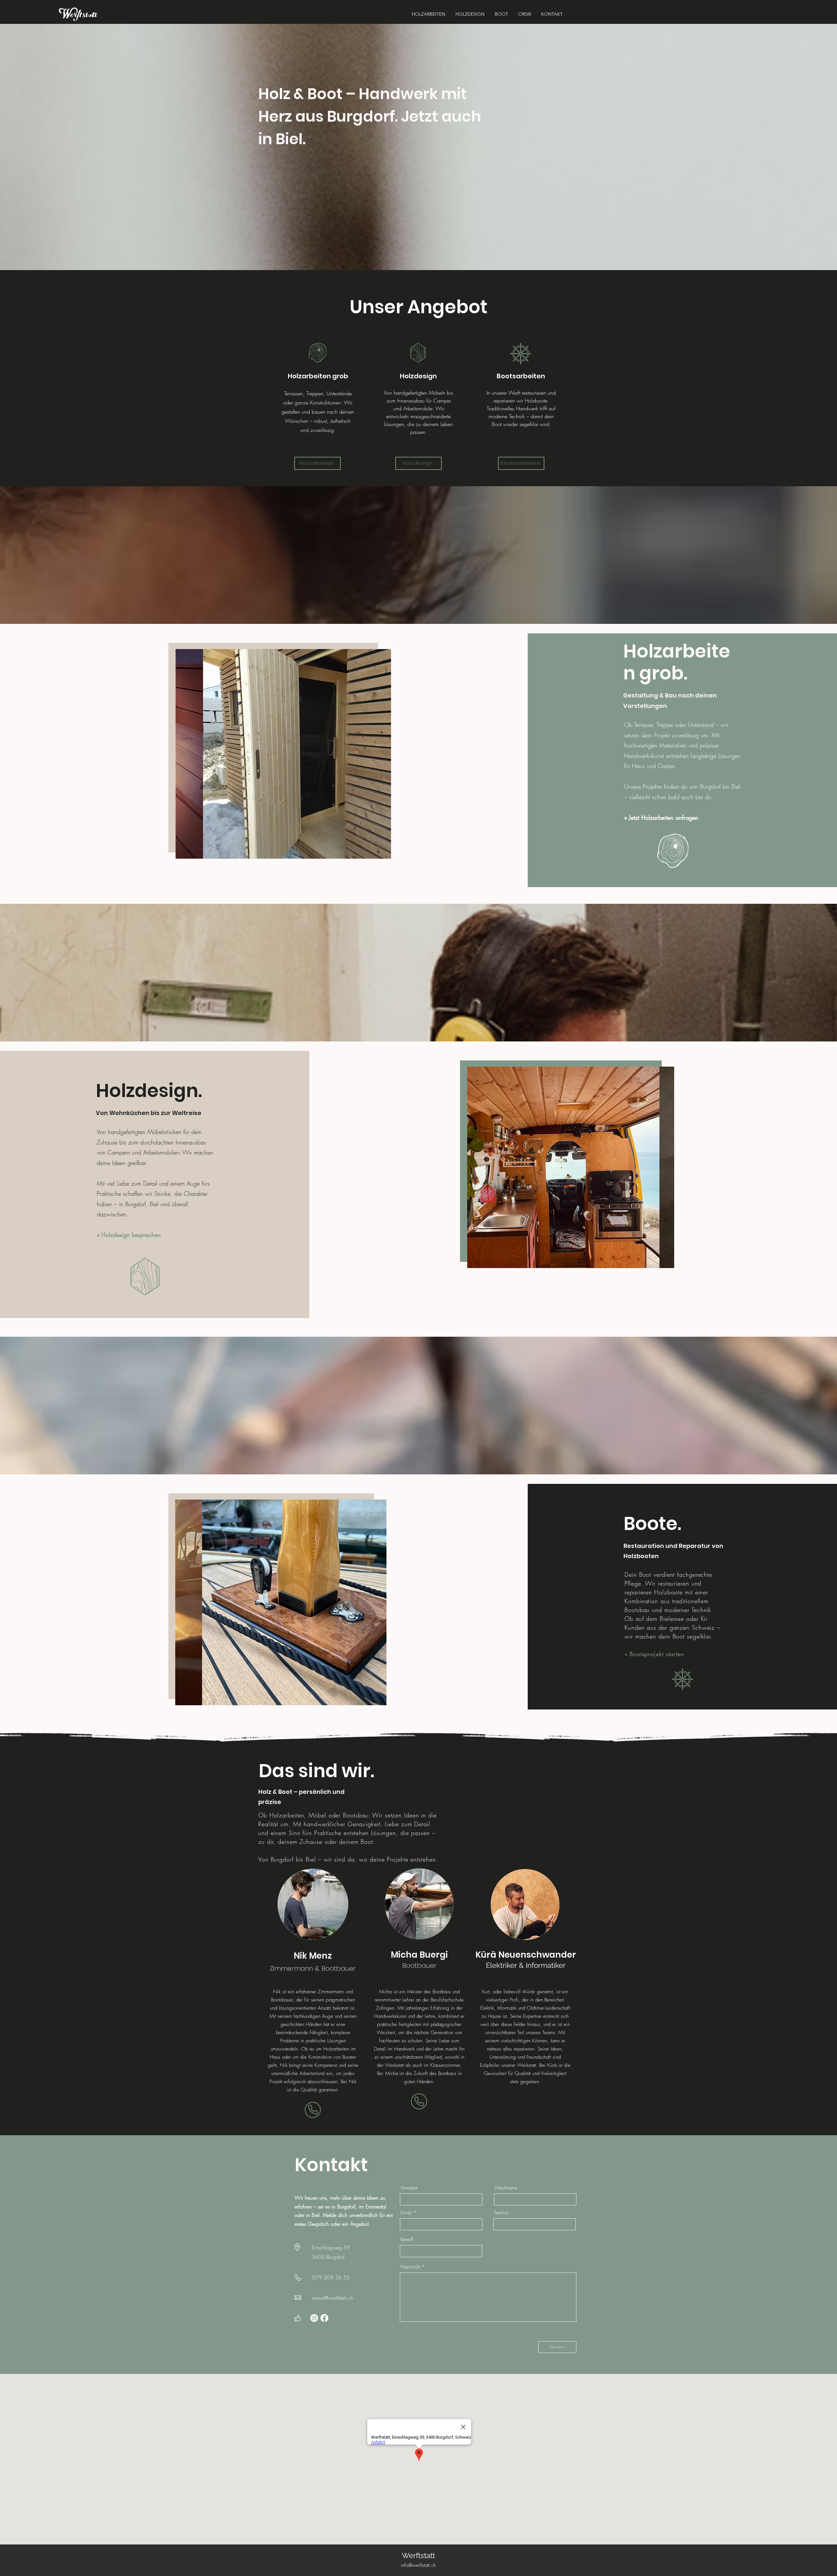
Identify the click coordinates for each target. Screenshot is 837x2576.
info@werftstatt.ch (418, 2565)
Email (406, 2213)
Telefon (501, 2213)
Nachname (506, 2188)
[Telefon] (313, 2110)
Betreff (407, 2240)
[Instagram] (314, 2318)
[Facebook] (324, 2318)
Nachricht (410, 2267)
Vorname (409, 2188)
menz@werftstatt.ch (333, 2298)
